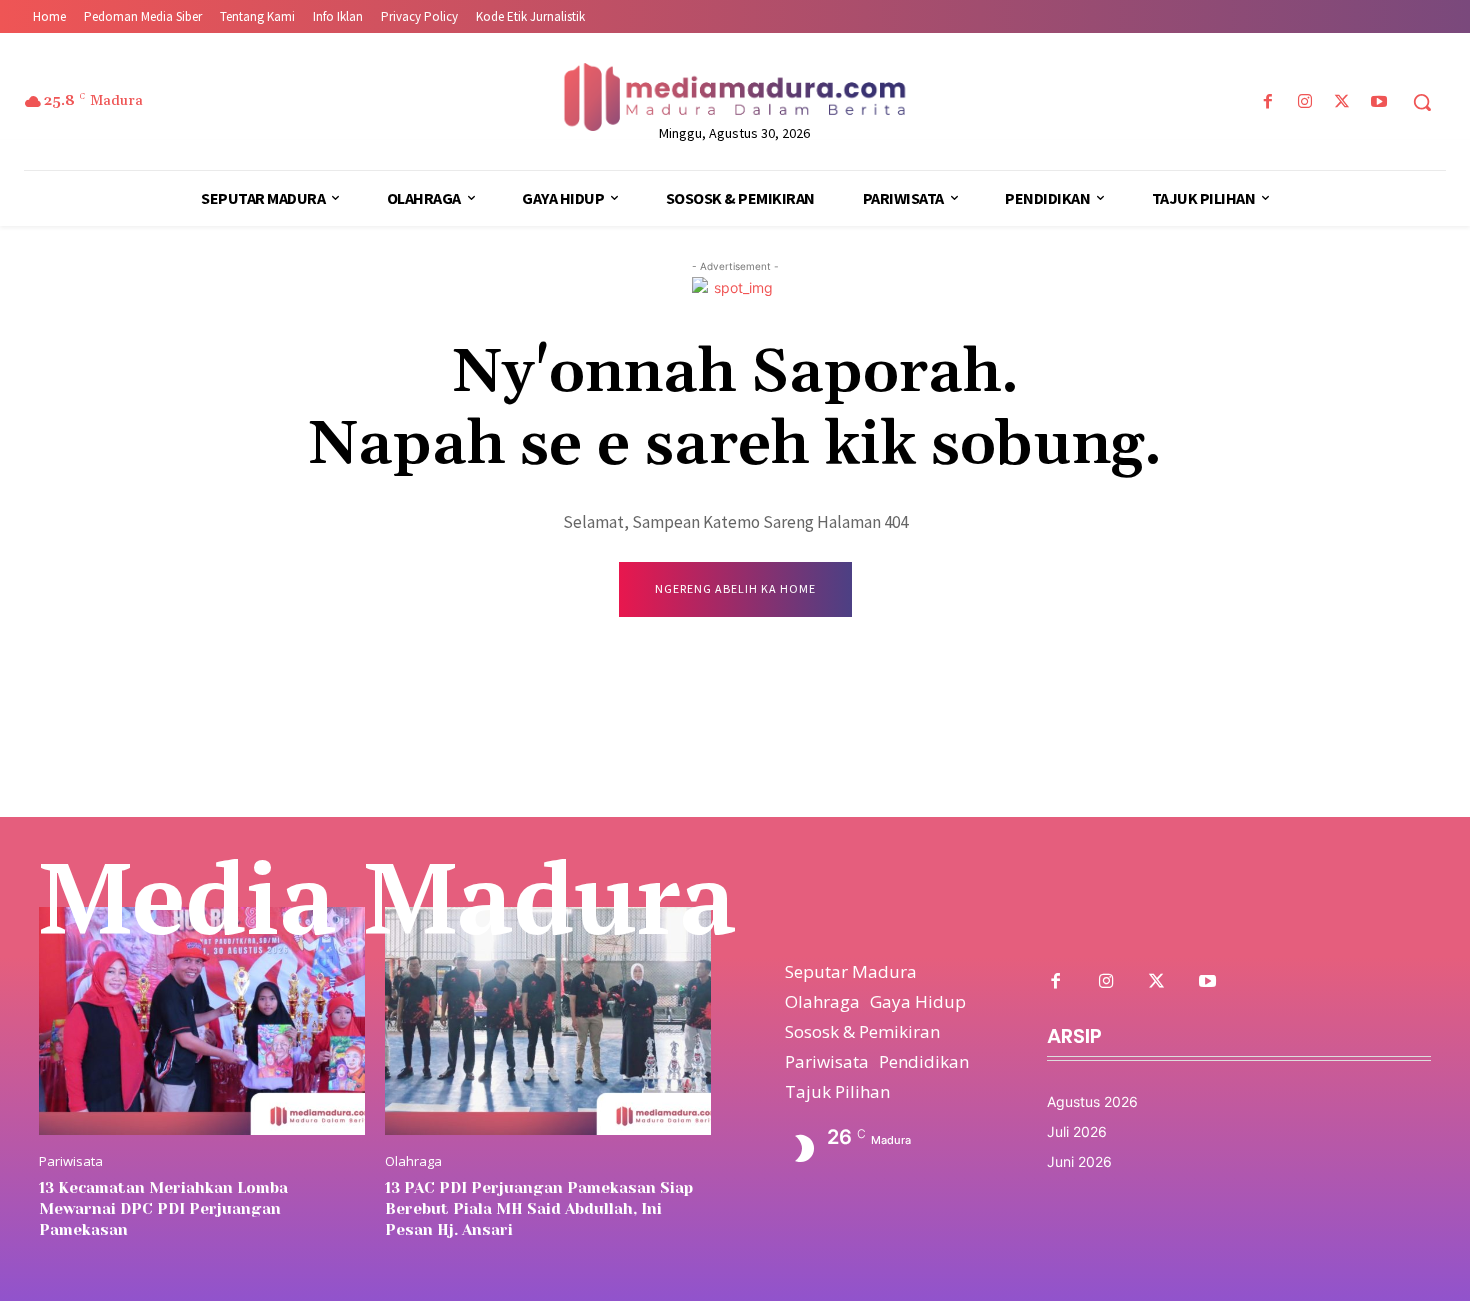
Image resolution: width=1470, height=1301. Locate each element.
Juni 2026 (1079, 1161)
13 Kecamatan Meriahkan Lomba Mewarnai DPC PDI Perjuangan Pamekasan (163, 1209)
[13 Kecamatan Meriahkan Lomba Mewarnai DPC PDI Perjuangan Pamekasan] (202, 1021)
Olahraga (413, 1161)
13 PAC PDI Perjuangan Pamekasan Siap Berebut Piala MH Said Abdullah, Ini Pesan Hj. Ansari (539, 1209)
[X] (1342, 102)
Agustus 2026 (1092, 1101)
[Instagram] (1304, 102)
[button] (1422, 102)
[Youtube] (1379, 102)
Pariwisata (71, 1161)
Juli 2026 (1077, 1131)
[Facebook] (1267, 102)
